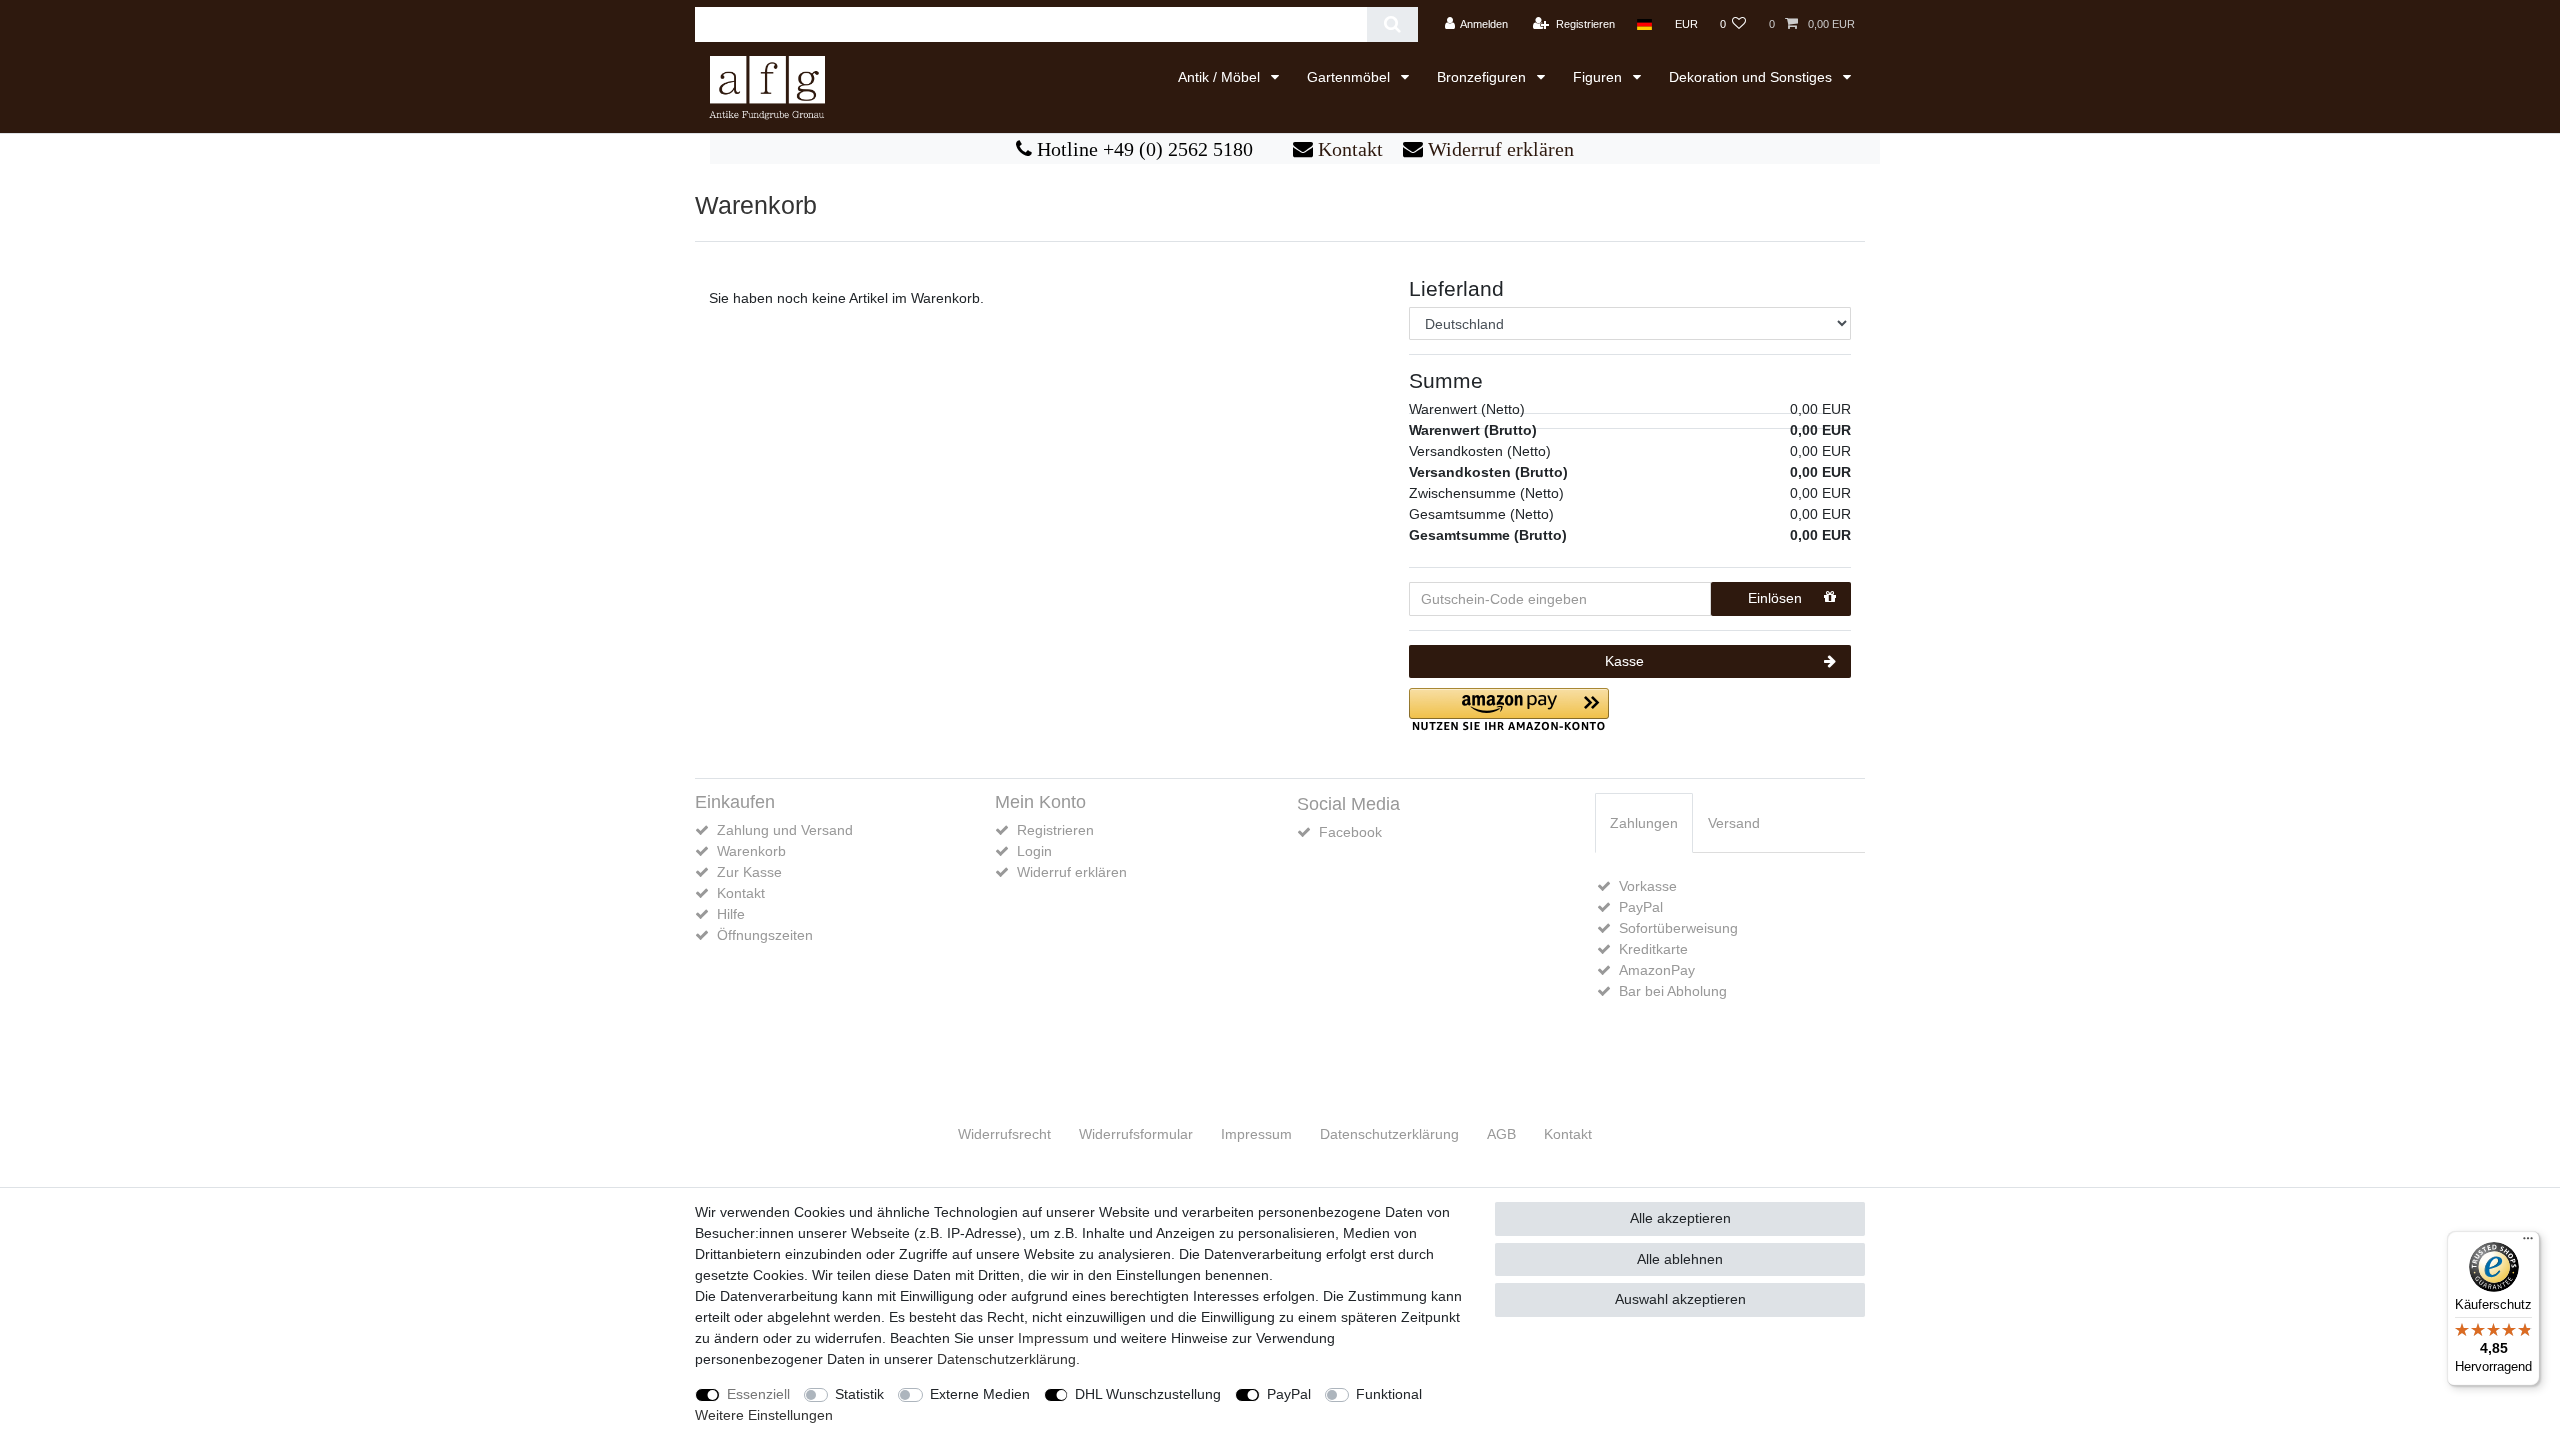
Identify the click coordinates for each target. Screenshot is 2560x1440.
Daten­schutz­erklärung (1389, 1134)
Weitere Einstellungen (764, 1415)
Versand (1734, 823)
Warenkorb (751, 851)
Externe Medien (980, 1394)
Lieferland (1456, 288)
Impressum (1256, 1134)
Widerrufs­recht (1004, 1134)
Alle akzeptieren (1680, 1218)
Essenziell (758, 1394)
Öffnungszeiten (765, 935)
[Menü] (2528, 1243)
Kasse (1624, 661)
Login (1034, 851)
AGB (1501, 1134)
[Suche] (1392, 24)
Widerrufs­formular (1136, 1134)
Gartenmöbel (1350, 77)
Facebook (1350, 832)
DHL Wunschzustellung (1148, 1394)
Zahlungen (1644, 823)
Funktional (1389, 1394)
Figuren (1599, 77)
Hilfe (731, 914)
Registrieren (1055, 830)
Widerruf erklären (1498, 149)
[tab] (1644, 822)
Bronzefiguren (1483, 77)
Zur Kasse (749, 872)
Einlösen (1775, 598)
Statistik (859, 1394)
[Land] (1644, 24)
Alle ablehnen (1680, 1259)
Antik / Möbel (1221, 77)
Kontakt (1348, 149)
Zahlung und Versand (785, 830)
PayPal (1289, 1394)
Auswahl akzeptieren (1680, 1299)
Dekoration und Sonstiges (1752, 77)
